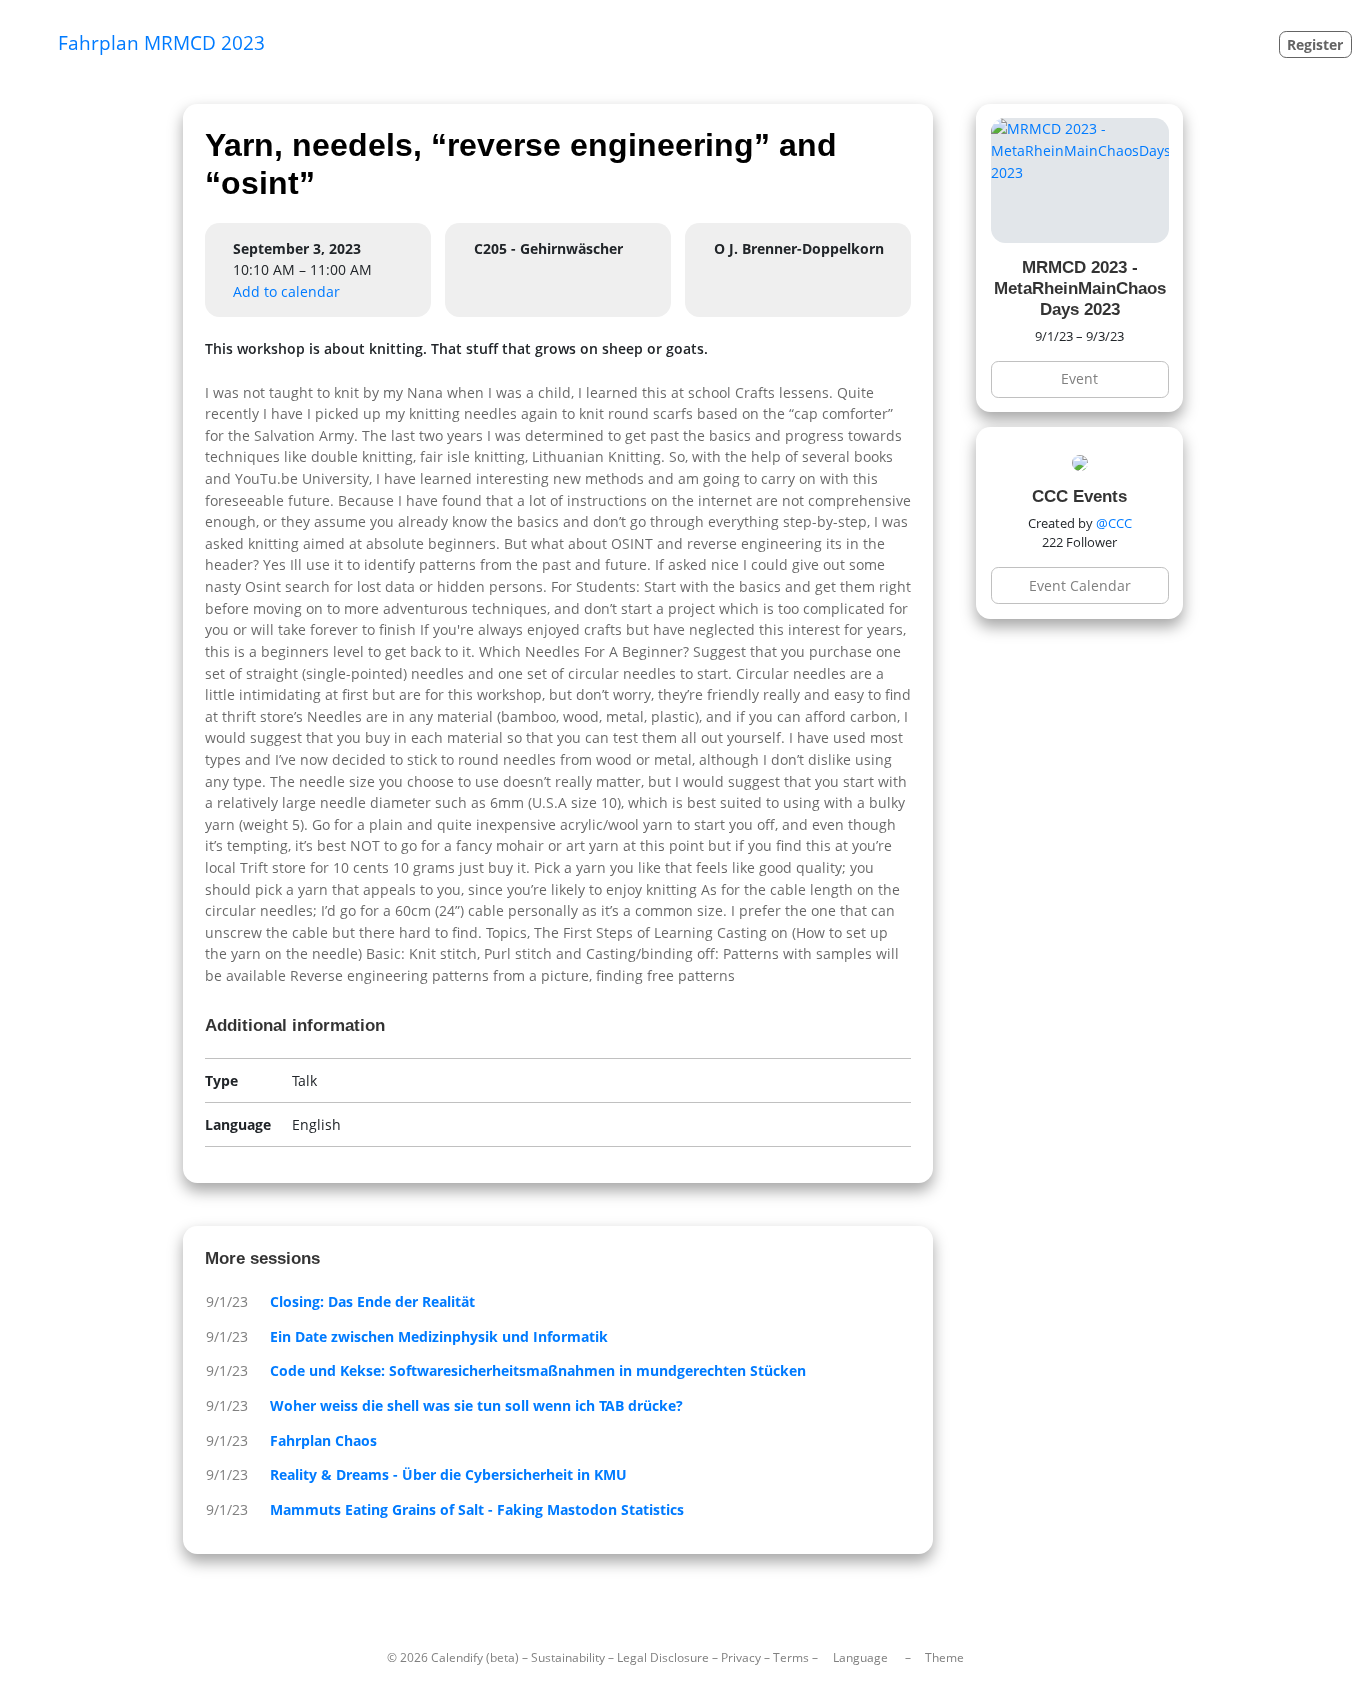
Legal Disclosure (663, 1657)
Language (860, 1657)
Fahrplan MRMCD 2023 (161, 42)
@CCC (1114, 523)
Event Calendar (1080, 585)
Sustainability (568, 1657)
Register (1315, 44)
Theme (944, 1657)
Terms (791, 1657)
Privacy (741, 1657)
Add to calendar (286, 291)
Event (1079, 378)
